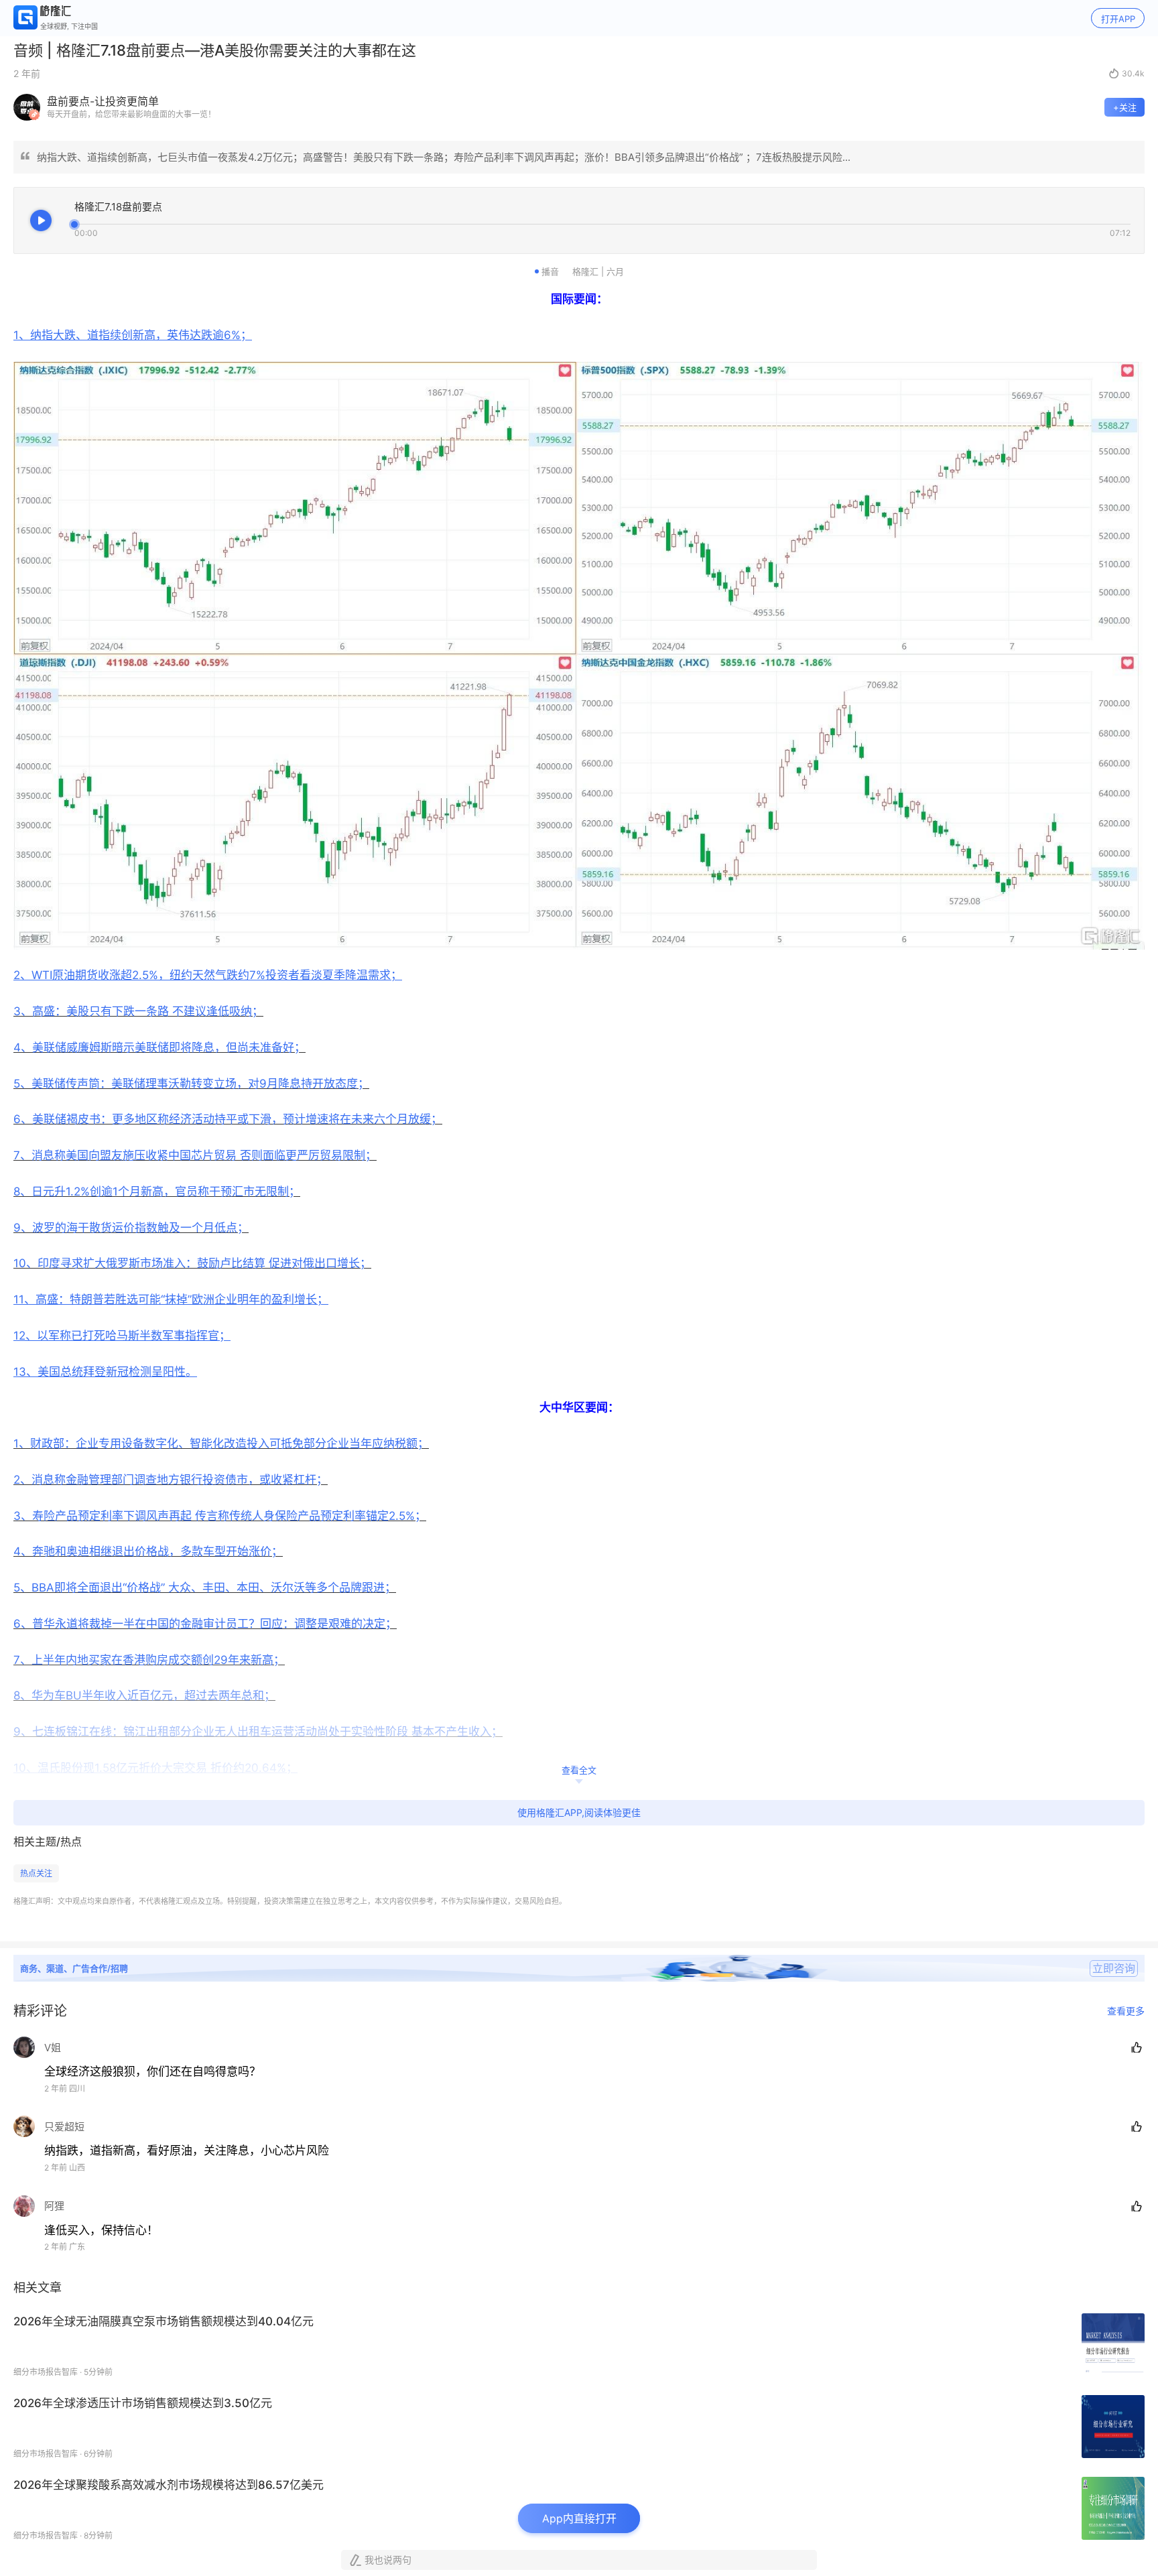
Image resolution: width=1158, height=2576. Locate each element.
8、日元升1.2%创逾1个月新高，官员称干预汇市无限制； (157, 1192)
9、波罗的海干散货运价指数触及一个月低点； (131, 1228)
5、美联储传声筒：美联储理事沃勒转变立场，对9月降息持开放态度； (191, 1084)
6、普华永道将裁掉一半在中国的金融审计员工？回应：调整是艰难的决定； (205, 1624)
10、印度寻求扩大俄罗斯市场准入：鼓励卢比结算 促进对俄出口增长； (192, 1263)
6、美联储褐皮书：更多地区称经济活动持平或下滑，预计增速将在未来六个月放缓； (228, 1119)
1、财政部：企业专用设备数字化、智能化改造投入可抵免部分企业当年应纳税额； (221, 1443)
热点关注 (36, 1873)
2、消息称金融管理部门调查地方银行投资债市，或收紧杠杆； (171, 1480)
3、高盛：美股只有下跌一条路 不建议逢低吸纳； (138, 1011)
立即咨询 (1114, 1968)
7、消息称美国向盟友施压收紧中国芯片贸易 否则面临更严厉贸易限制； (195, 1155)
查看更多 (1126, 2011)
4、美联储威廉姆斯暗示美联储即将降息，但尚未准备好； (159, 1047)
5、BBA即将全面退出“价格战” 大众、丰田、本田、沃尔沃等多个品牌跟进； (205, 1588)
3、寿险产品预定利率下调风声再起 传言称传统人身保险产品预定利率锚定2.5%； (220, 1516)
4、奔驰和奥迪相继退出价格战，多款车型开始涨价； (148, 1551)
